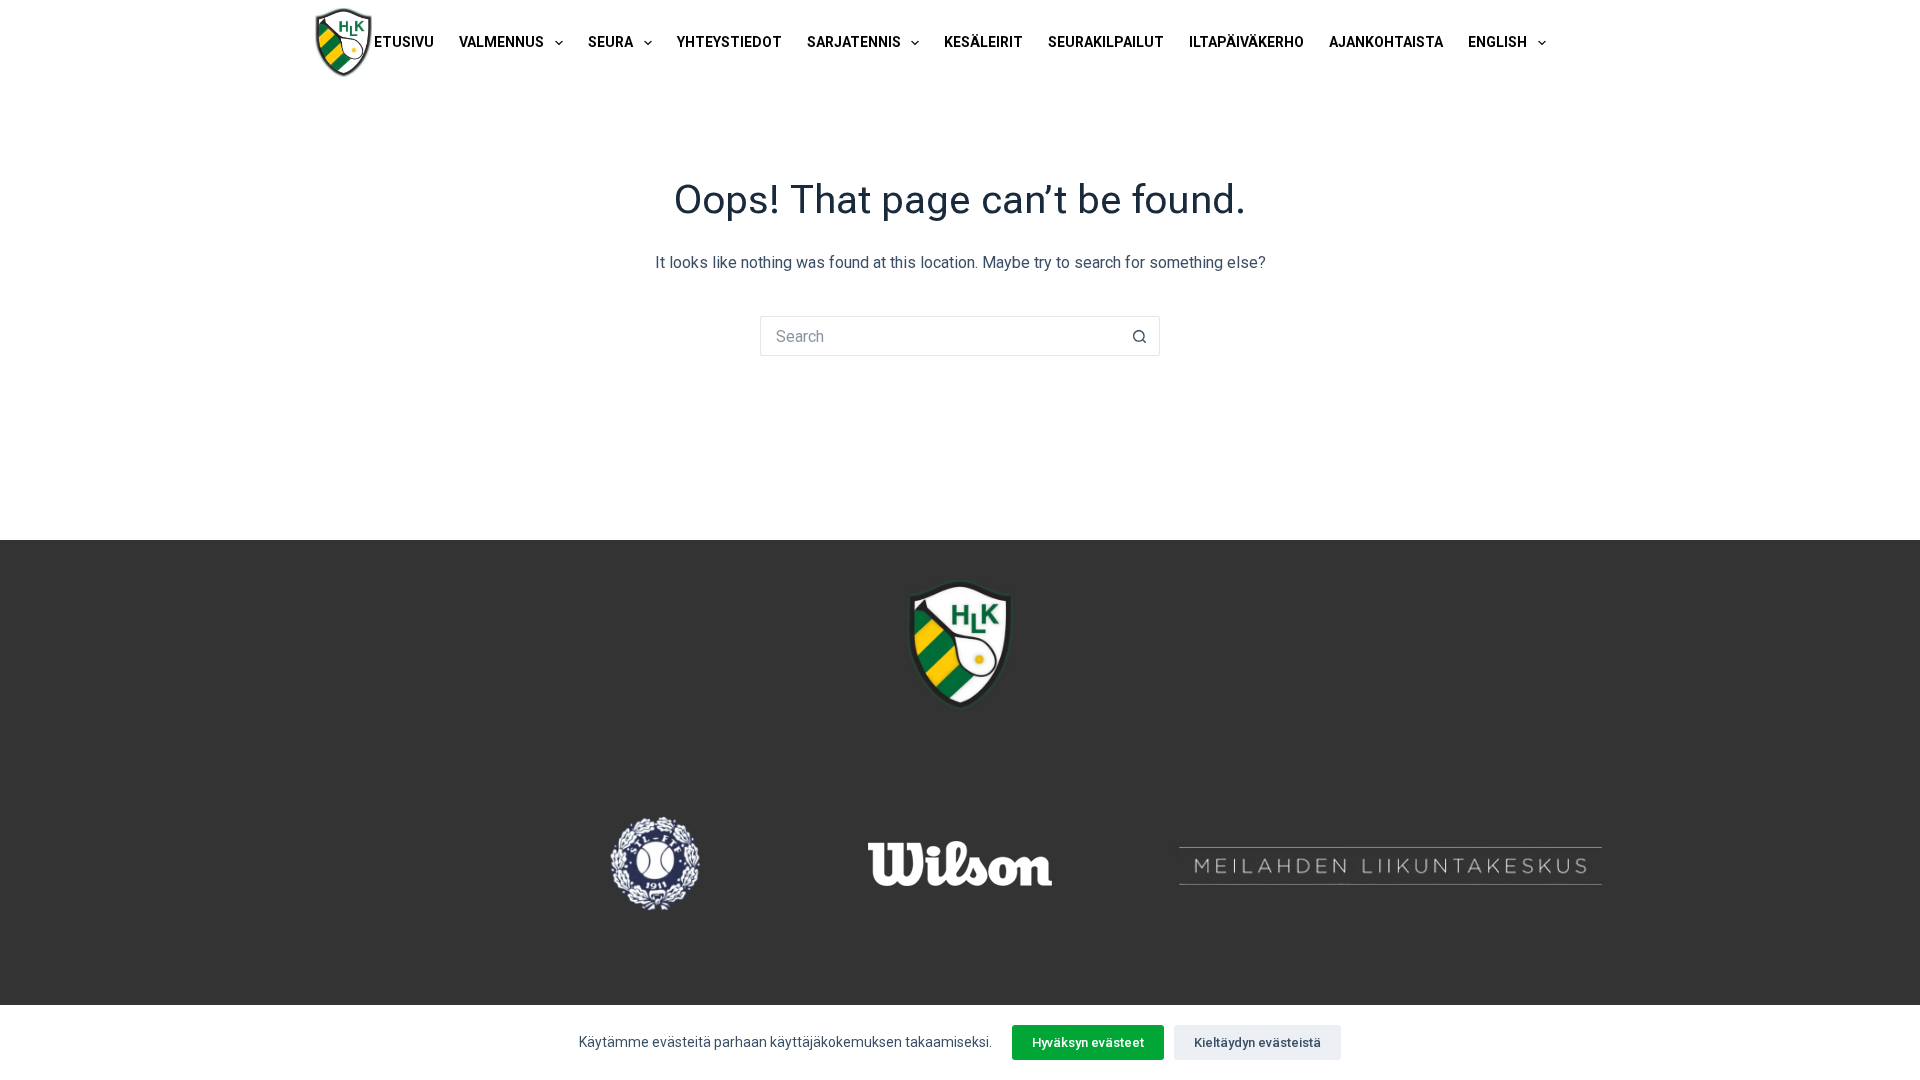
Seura (610, 42)
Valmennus (501, 42)
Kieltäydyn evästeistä (1257, 1042)
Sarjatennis (854, 42)
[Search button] (1140, 336)
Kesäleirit (983, 42)
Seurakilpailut (1106, 42)
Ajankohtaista (1386, 42)
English (1497, 42)
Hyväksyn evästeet (1088, 1042)
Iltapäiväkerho (1246, 42)
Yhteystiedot (729, 42)
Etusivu (404, 42)
